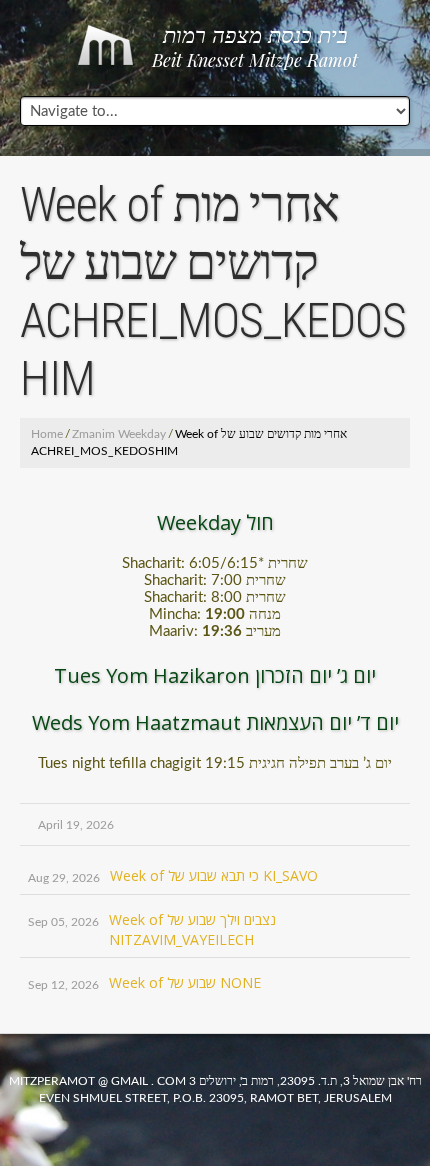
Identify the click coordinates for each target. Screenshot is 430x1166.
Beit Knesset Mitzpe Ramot (255, 48)
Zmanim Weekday (119, 434)
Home (47, 434)
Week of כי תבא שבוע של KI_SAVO (214, 875)
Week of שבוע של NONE (185, 982)
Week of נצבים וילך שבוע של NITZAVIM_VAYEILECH (192, 929)
